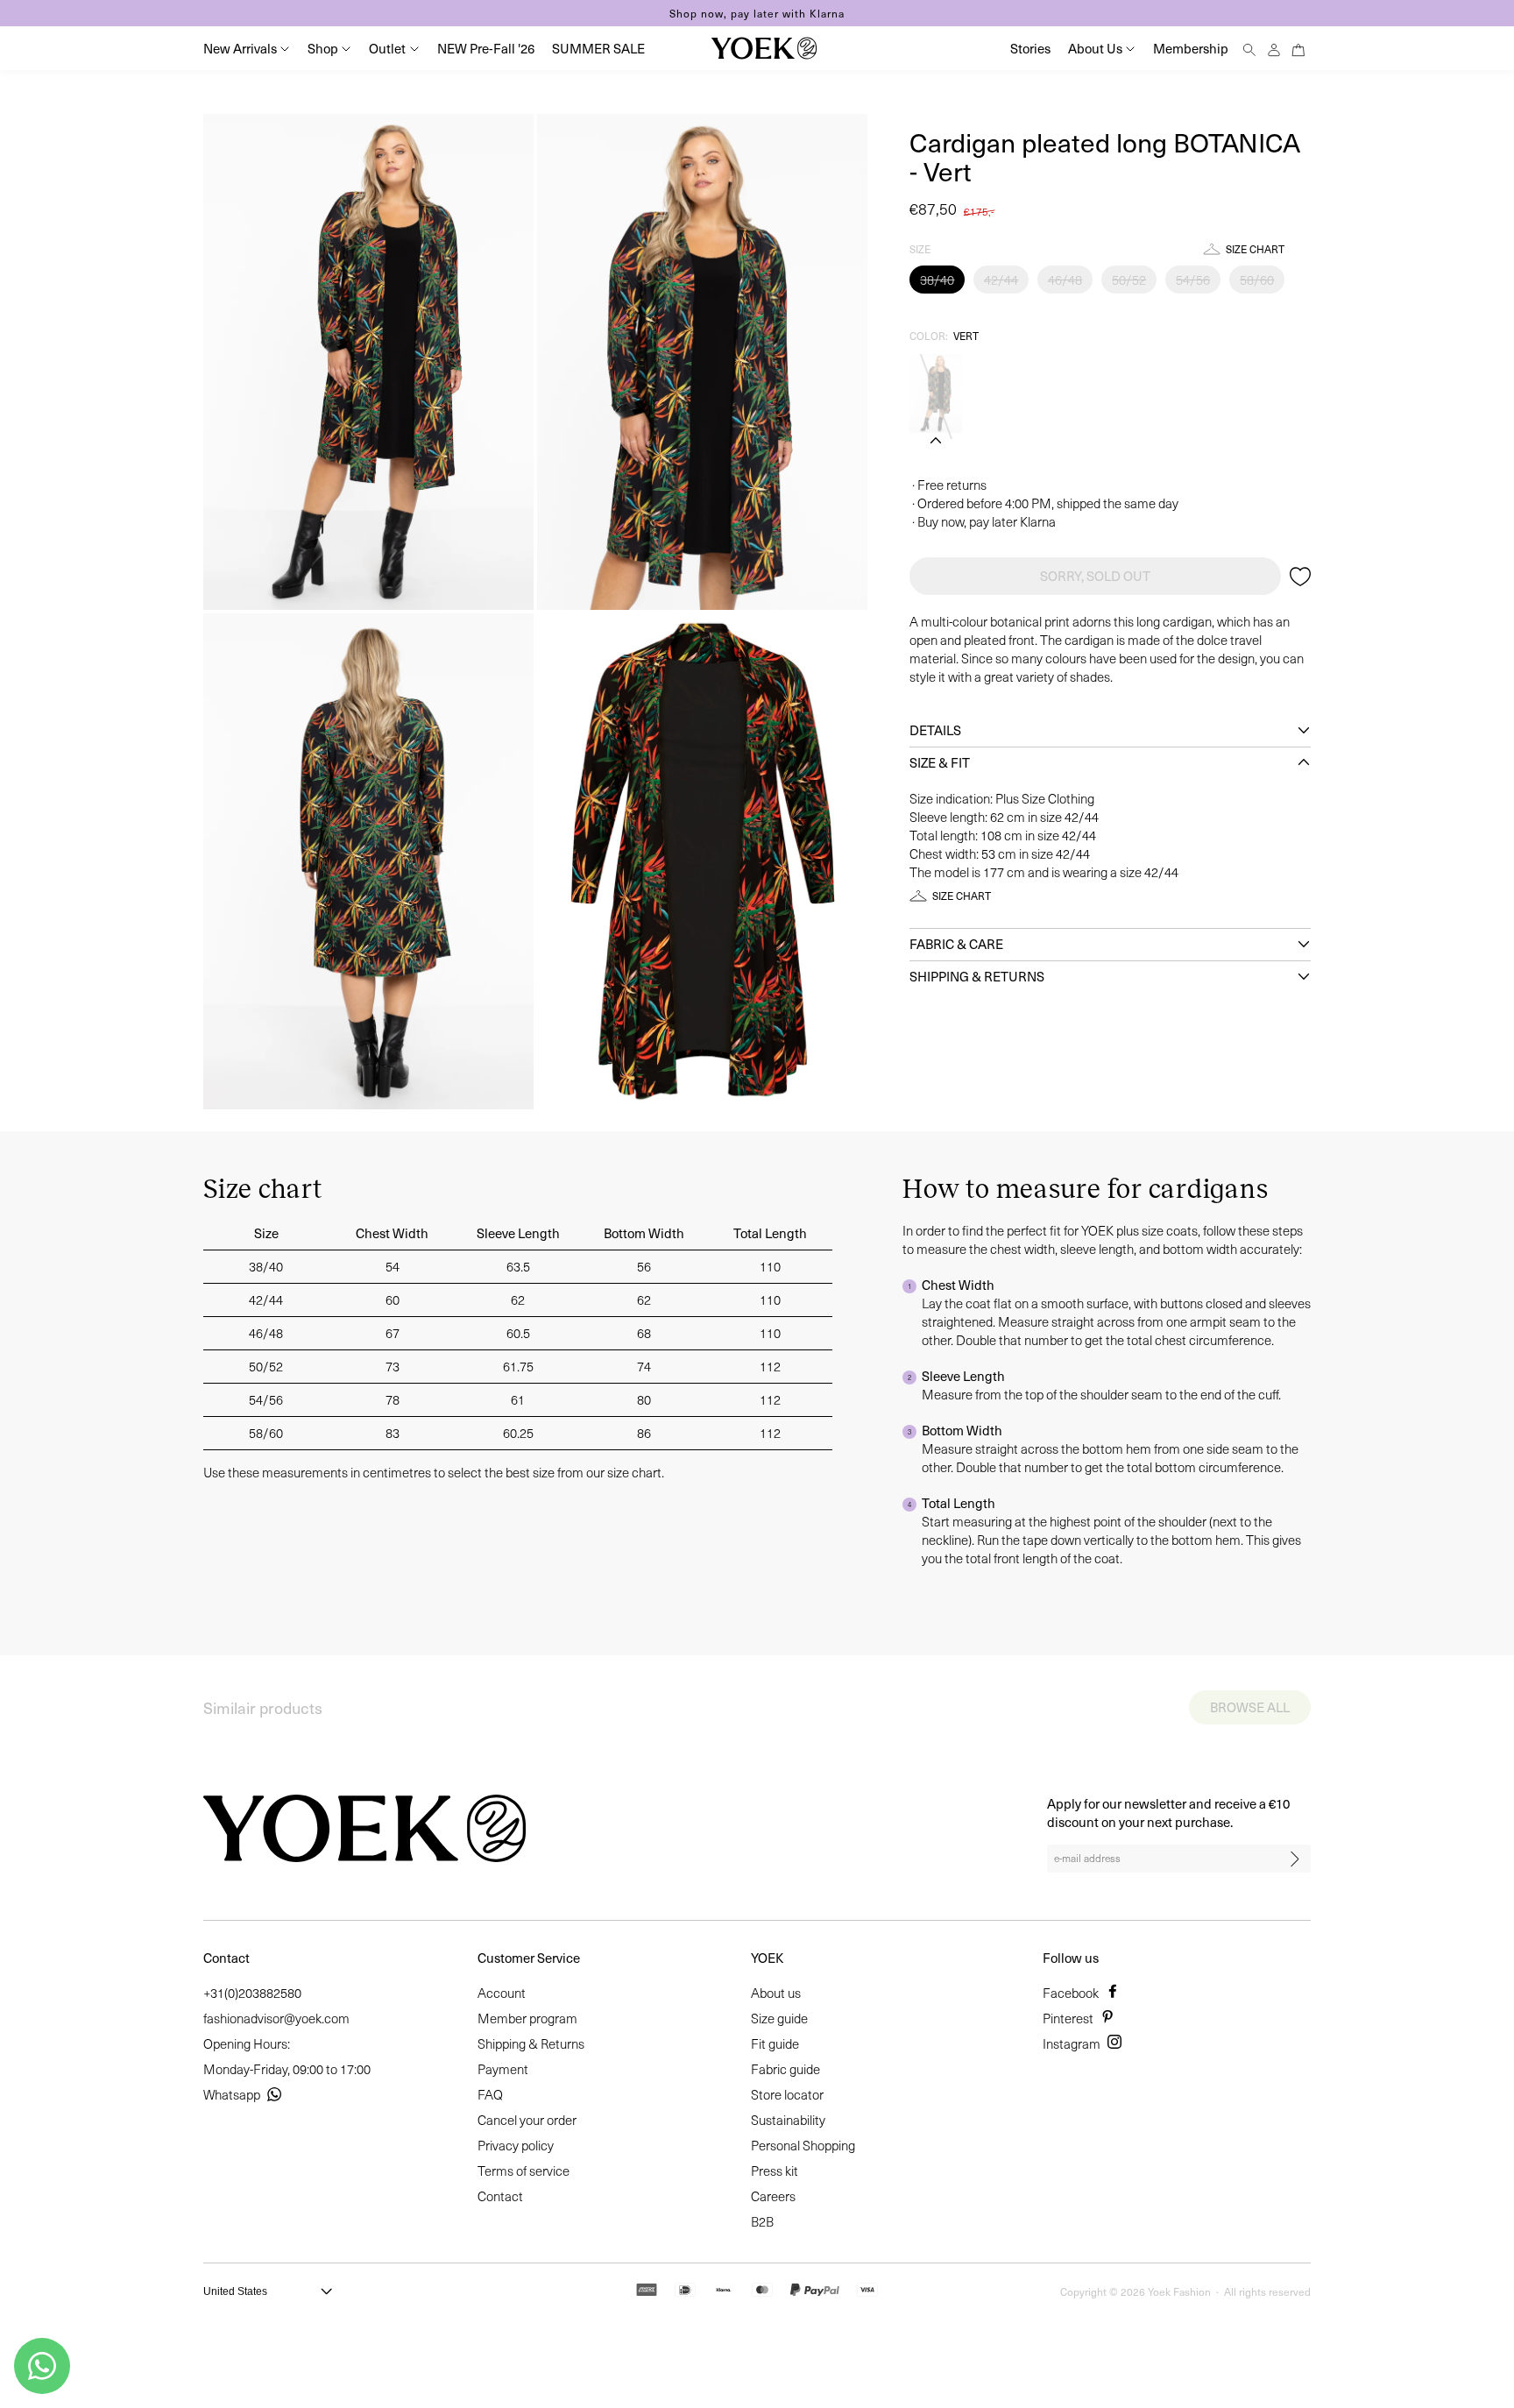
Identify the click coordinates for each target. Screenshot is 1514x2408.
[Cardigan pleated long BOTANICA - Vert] (936, 393)
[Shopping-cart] (1298, 48)
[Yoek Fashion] (764, 48)
